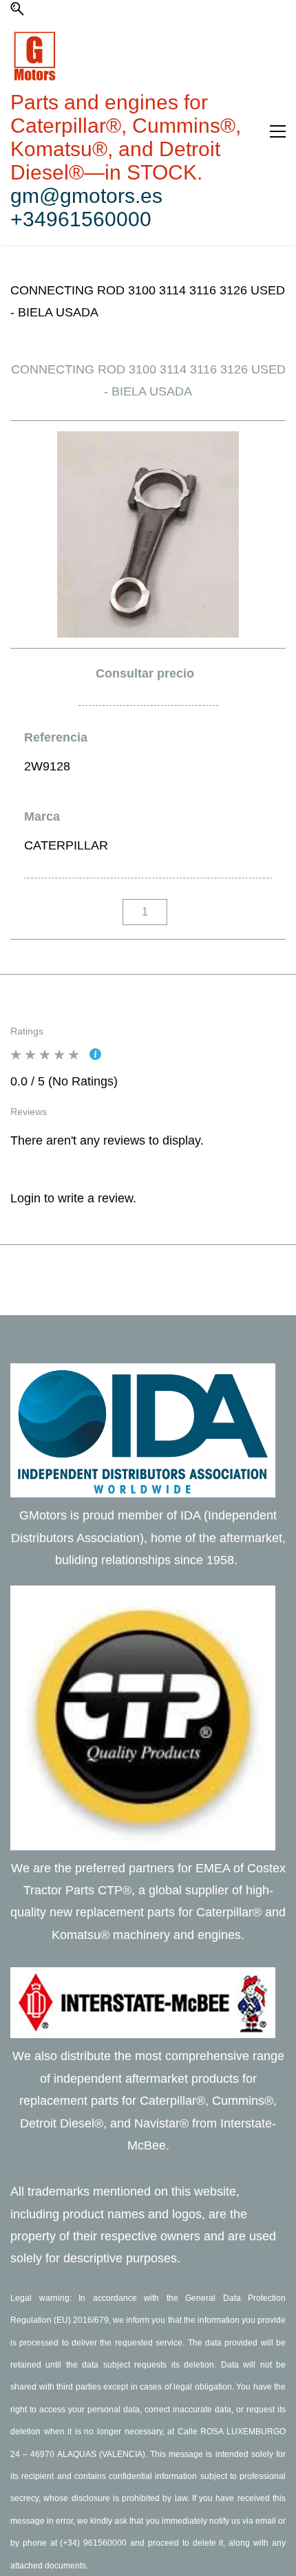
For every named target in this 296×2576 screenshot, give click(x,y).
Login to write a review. (73, 1198)
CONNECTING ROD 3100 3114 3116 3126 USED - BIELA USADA (148, 301)
